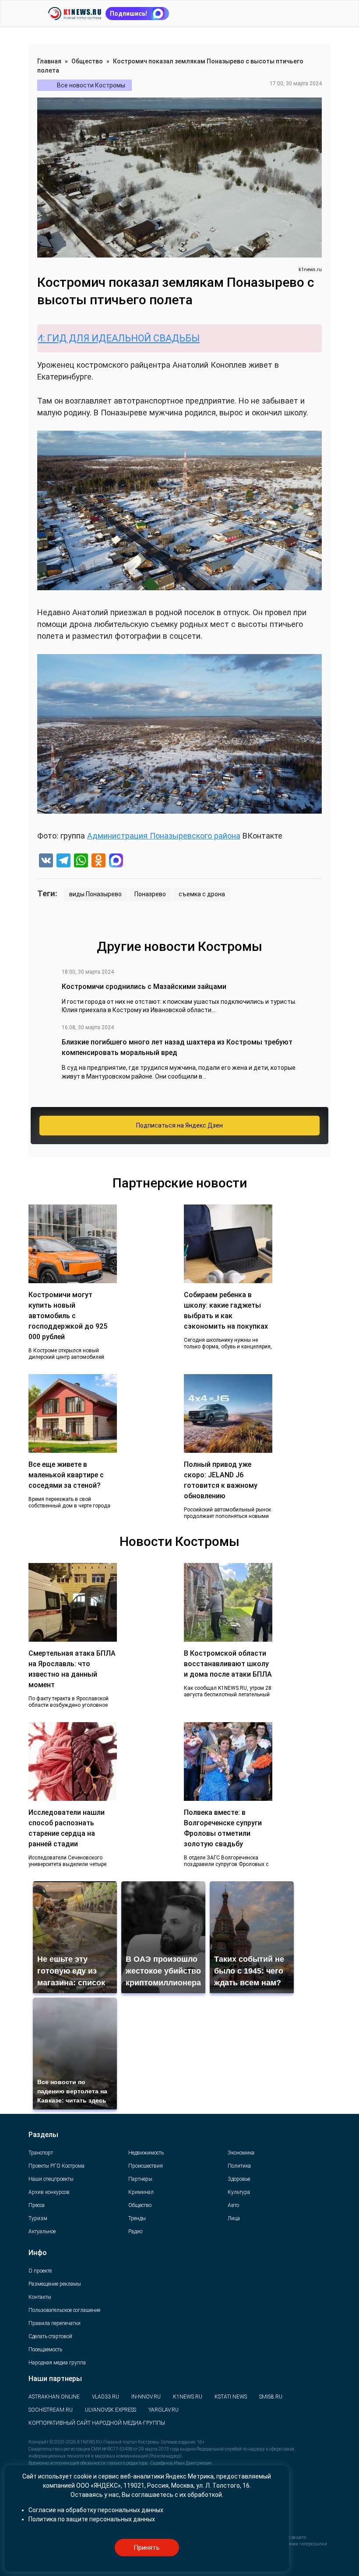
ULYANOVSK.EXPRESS (111, 2410)
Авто (233, 2205)
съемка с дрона (202, 894)
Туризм (38, 2218)
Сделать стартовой (50, 2336)
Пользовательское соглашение (64, 2310)
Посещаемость (45, 2350)
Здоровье (239, 2179)
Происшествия (146, 2166)
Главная (49, 61)
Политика (239, 2166)
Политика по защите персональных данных (92, 2519)
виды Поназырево (95, 894)
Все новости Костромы (91, 85)
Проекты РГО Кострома (56, 2166)
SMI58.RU (271, 2397)
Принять (147, 2548)
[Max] (116, 862)
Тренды (137, 2218)
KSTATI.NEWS (231, 2397)
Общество (87, 61)
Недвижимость (146, 2153)
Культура (239, 2192)
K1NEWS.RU (188, 2397)
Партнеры (140, 2179)
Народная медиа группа (57, 2363)
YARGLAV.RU (164, 2410)
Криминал (141, 2192)
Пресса (37, 2205)
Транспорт (41, 2153)
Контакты (40, 2297)
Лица (234, 2218)
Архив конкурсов (49, 2192)
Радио (135, 2231)
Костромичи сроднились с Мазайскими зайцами (144, 987)
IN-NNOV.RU (146, 2397)
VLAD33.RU (106, 2397)
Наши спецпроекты (51, 2179)
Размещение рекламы (55, 2284)
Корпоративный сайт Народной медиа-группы (97, 2423)
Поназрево (150, 894)
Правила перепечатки (55, 2323)
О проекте (40, 2271)
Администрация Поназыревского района (164, 836)
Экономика (241, 2153)
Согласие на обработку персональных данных (96, 2510)
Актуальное (42, 2231)
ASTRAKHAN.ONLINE (54, 2397)
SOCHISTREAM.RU (51, 2410)
